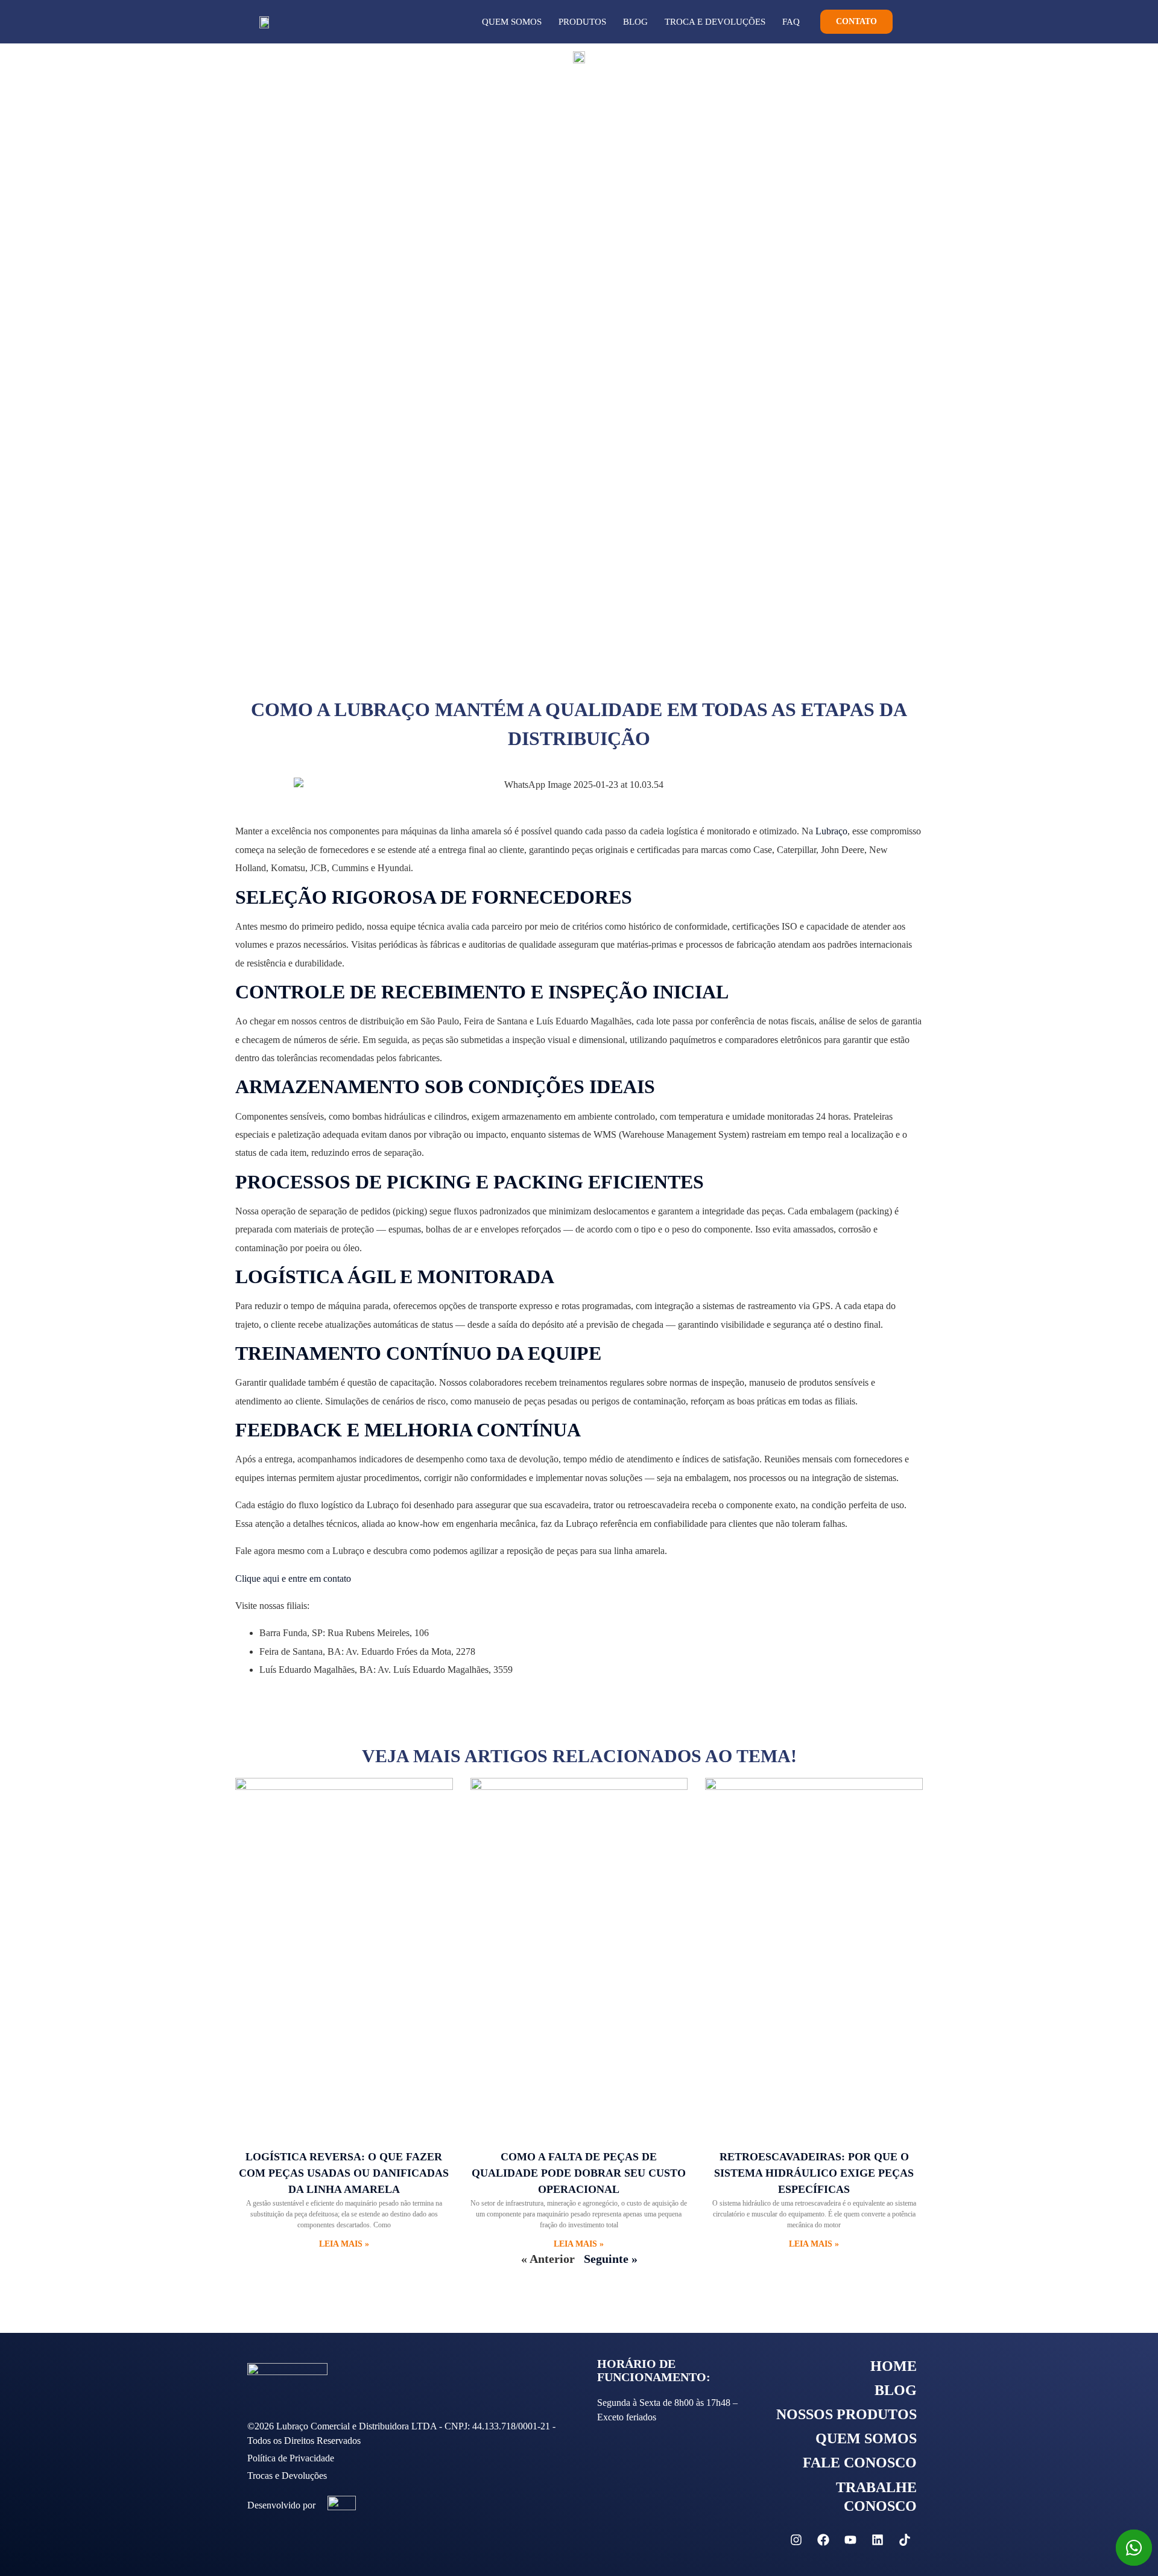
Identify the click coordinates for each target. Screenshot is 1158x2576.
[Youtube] (850, 2540)
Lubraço (831, 831)
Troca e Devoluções (715, 22)
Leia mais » (344, 2244)
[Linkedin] (878, 2540)
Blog (635, 22)
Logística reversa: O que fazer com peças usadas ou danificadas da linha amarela (344, 2173)
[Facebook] (823, 2540)
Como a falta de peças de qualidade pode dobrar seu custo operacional (579, 2173)
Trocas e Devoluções (287, 2476)
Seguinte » (611, 2259)
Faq (791, 22)
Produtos (582, 22)
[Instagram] (796, 2540)
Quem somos (512, 22)
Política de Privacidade (291, 2458)
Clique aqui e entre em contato (293, 1578)
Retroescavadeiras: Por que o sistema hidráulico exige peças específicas (814, 2173)
